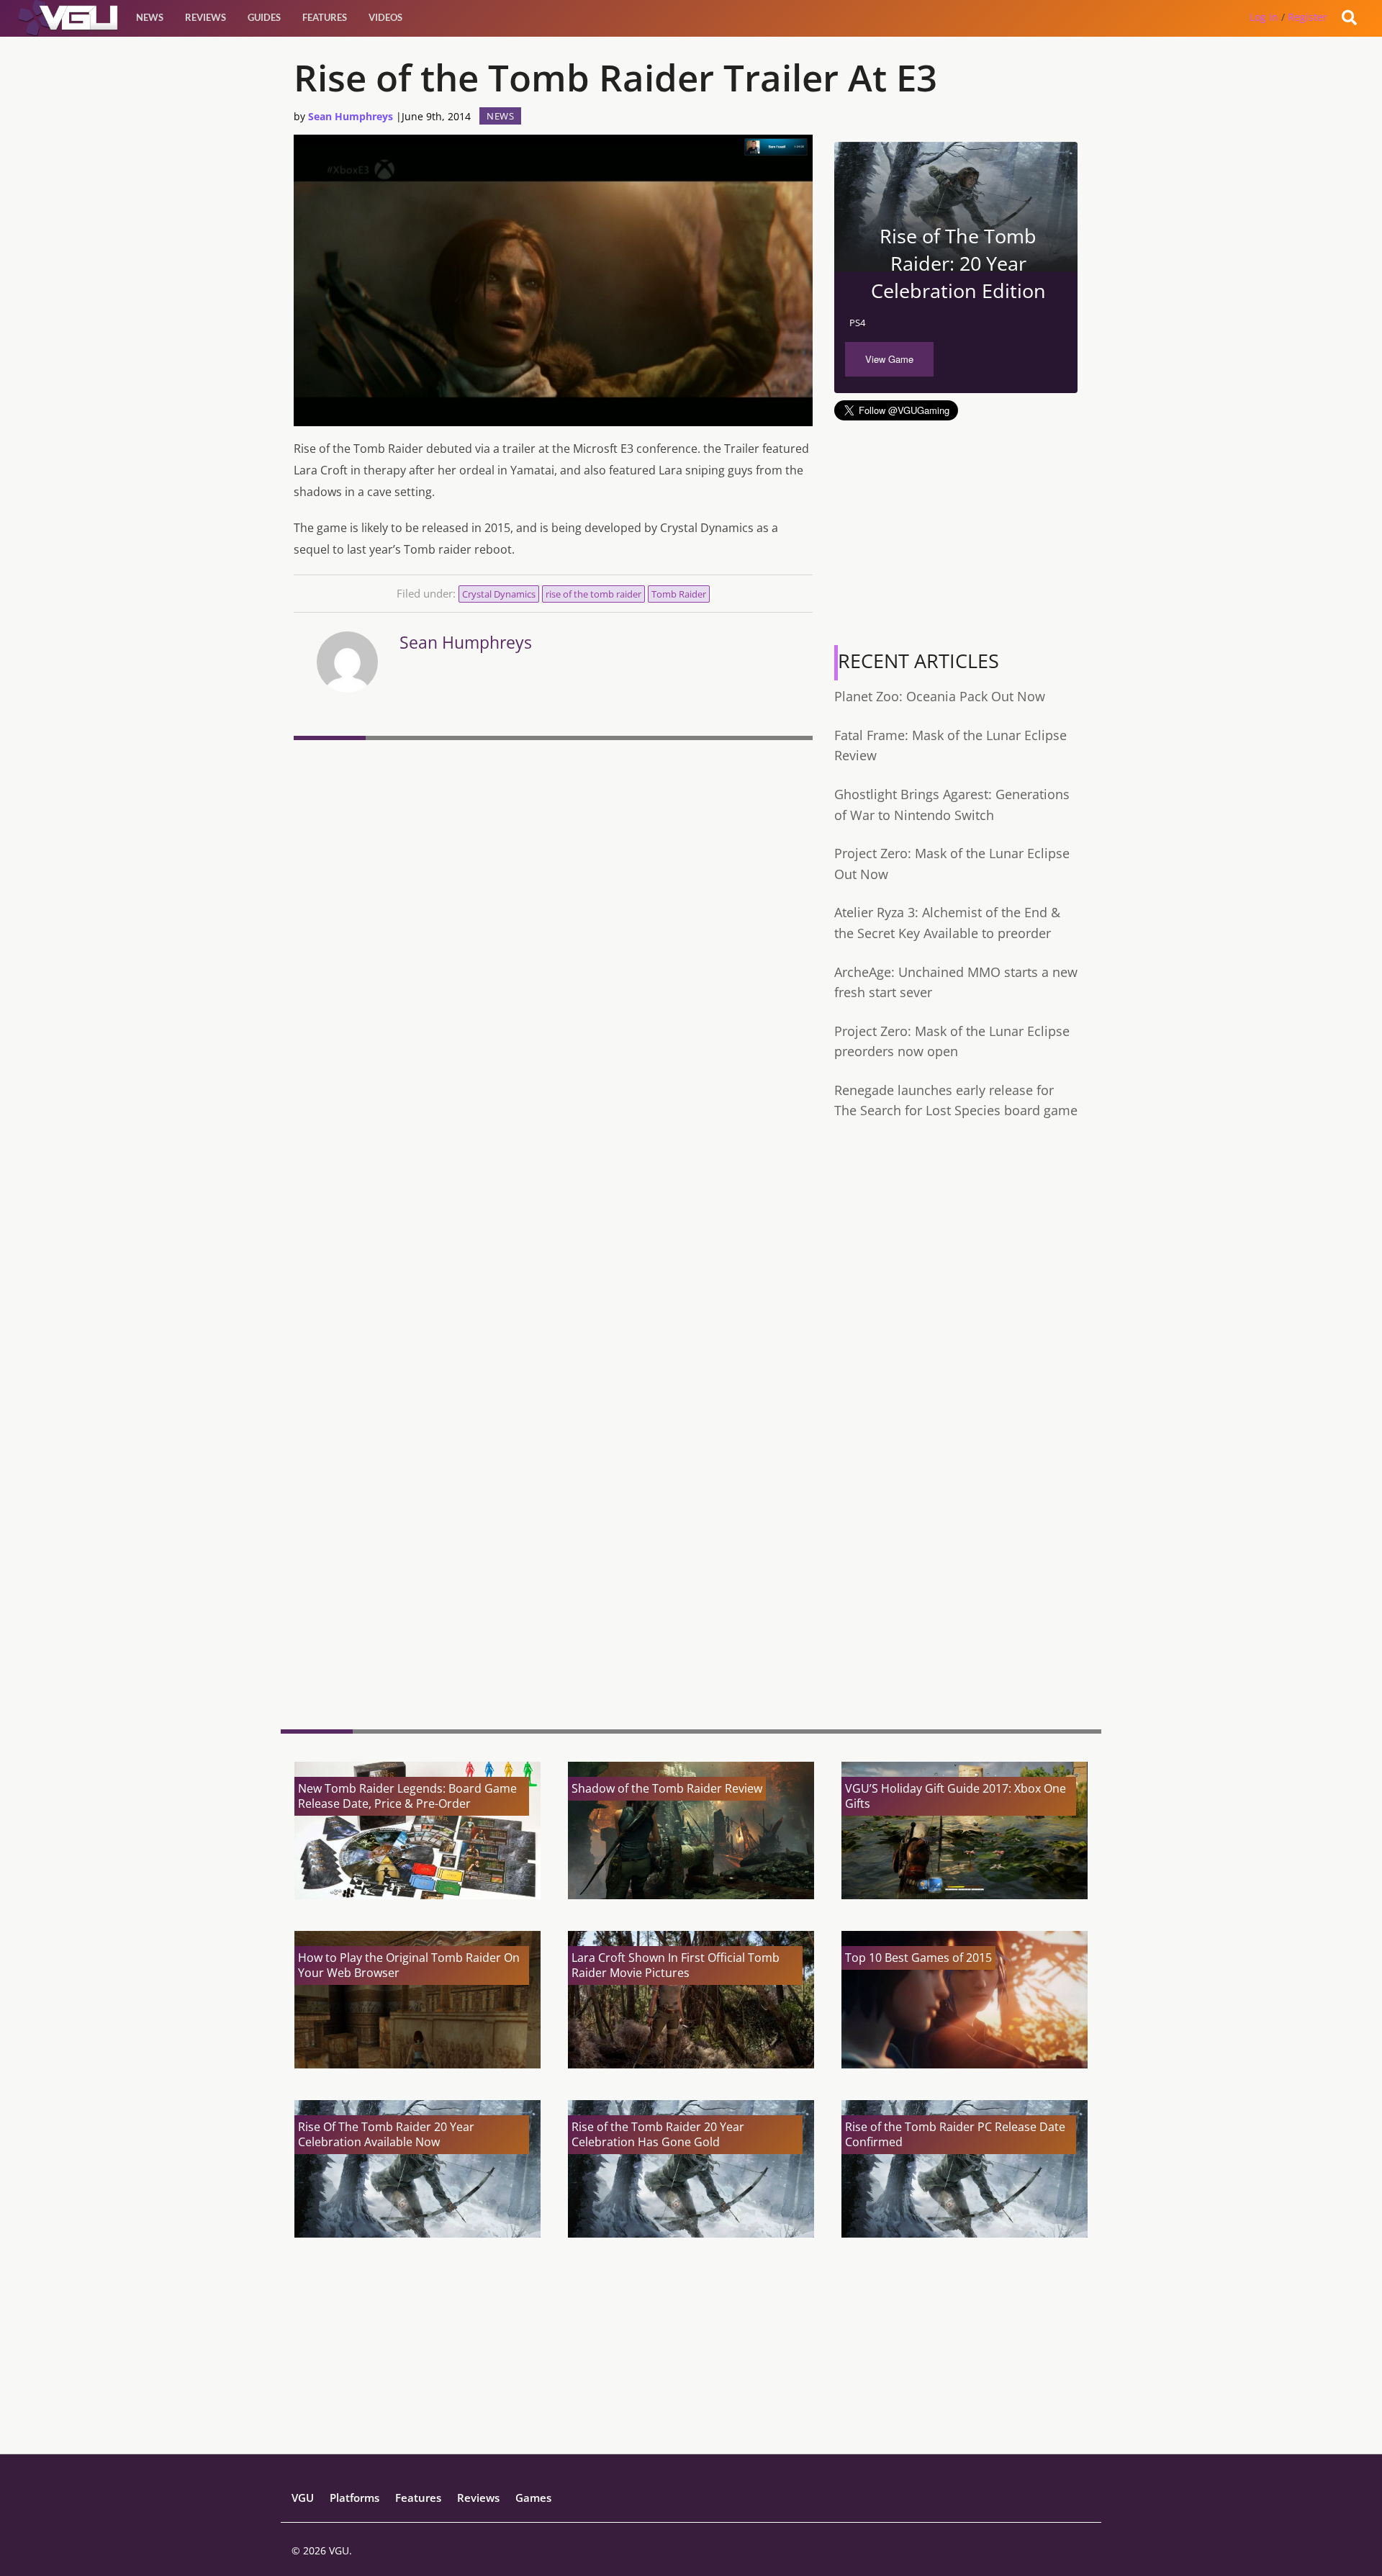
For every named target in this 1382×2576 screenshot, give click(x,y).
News (150, 17)
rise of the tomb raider (593, 594)
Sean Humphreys (351, 116)
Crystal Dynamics (499, 594)
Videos (385, 17)
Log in (1264, 17)
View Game (889, 359)
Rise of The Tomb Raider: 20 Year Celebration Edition (958, 263)
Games (533, 2498)
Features (325, 17)
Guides (264, 17)
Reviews (206, 17)
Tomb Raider (679, 594)
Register (1308, 17)
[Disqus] (553, 943)
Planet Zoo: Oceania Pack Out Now (940, 696)
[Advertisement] (553, 1607)
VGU (303, 2498)
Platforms (354, 2498)
